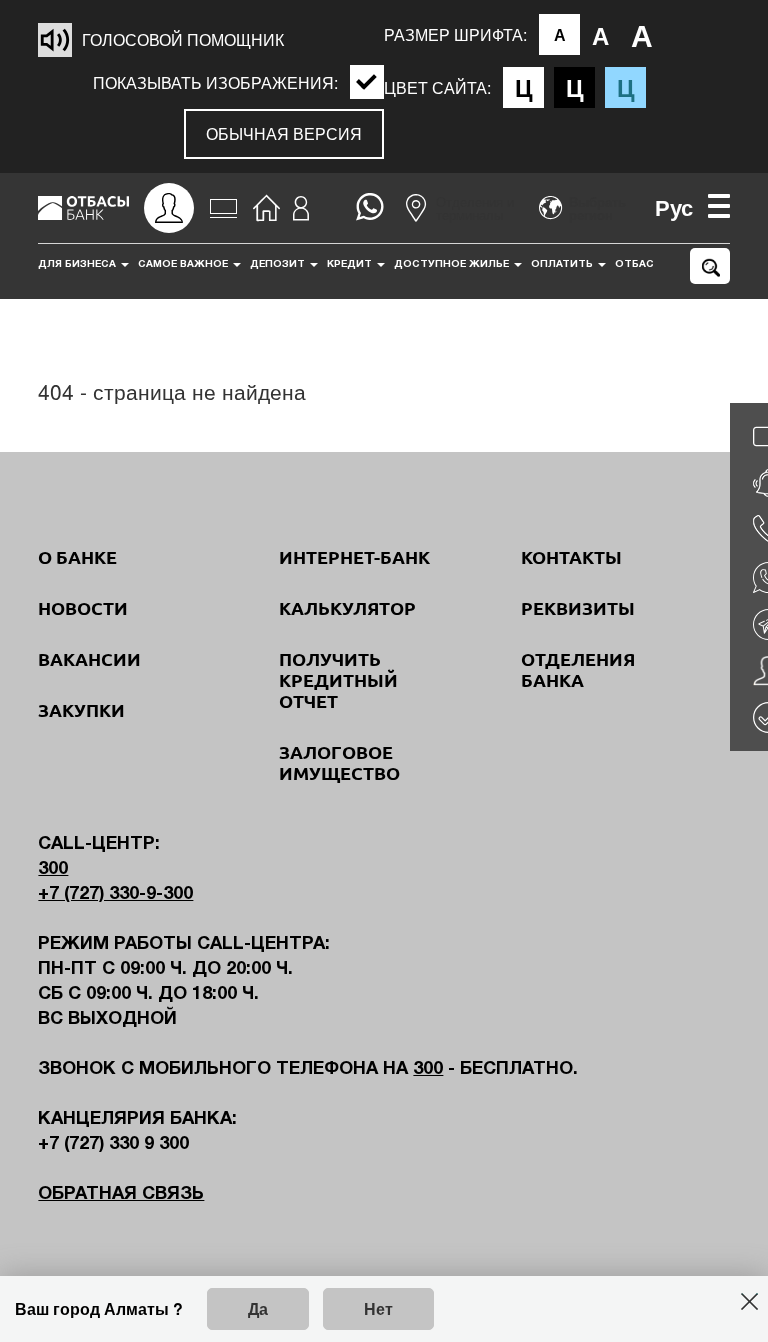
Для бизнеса (78, 264)
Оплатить (563, 264)
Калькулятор (347, 608)
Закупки (81, 710)
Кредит (351, 264)
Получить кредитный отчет (338, 680)
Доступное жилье (453, 264)
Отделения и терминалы (475, 208)
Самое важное (184, 264)
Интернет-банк (354, 557)
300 (53, 869)
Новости (83, 608)
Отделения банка (578, 669)
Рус (674, 207)
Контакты (571, 557)
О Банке (77, 557)
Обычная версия (284, 133)
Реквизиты (578, 608)
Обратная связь (121, 1194)
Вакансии (89, 659)
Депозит (279, 264)
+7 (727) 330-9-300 (115, 894)
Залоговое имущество (339, 762)
